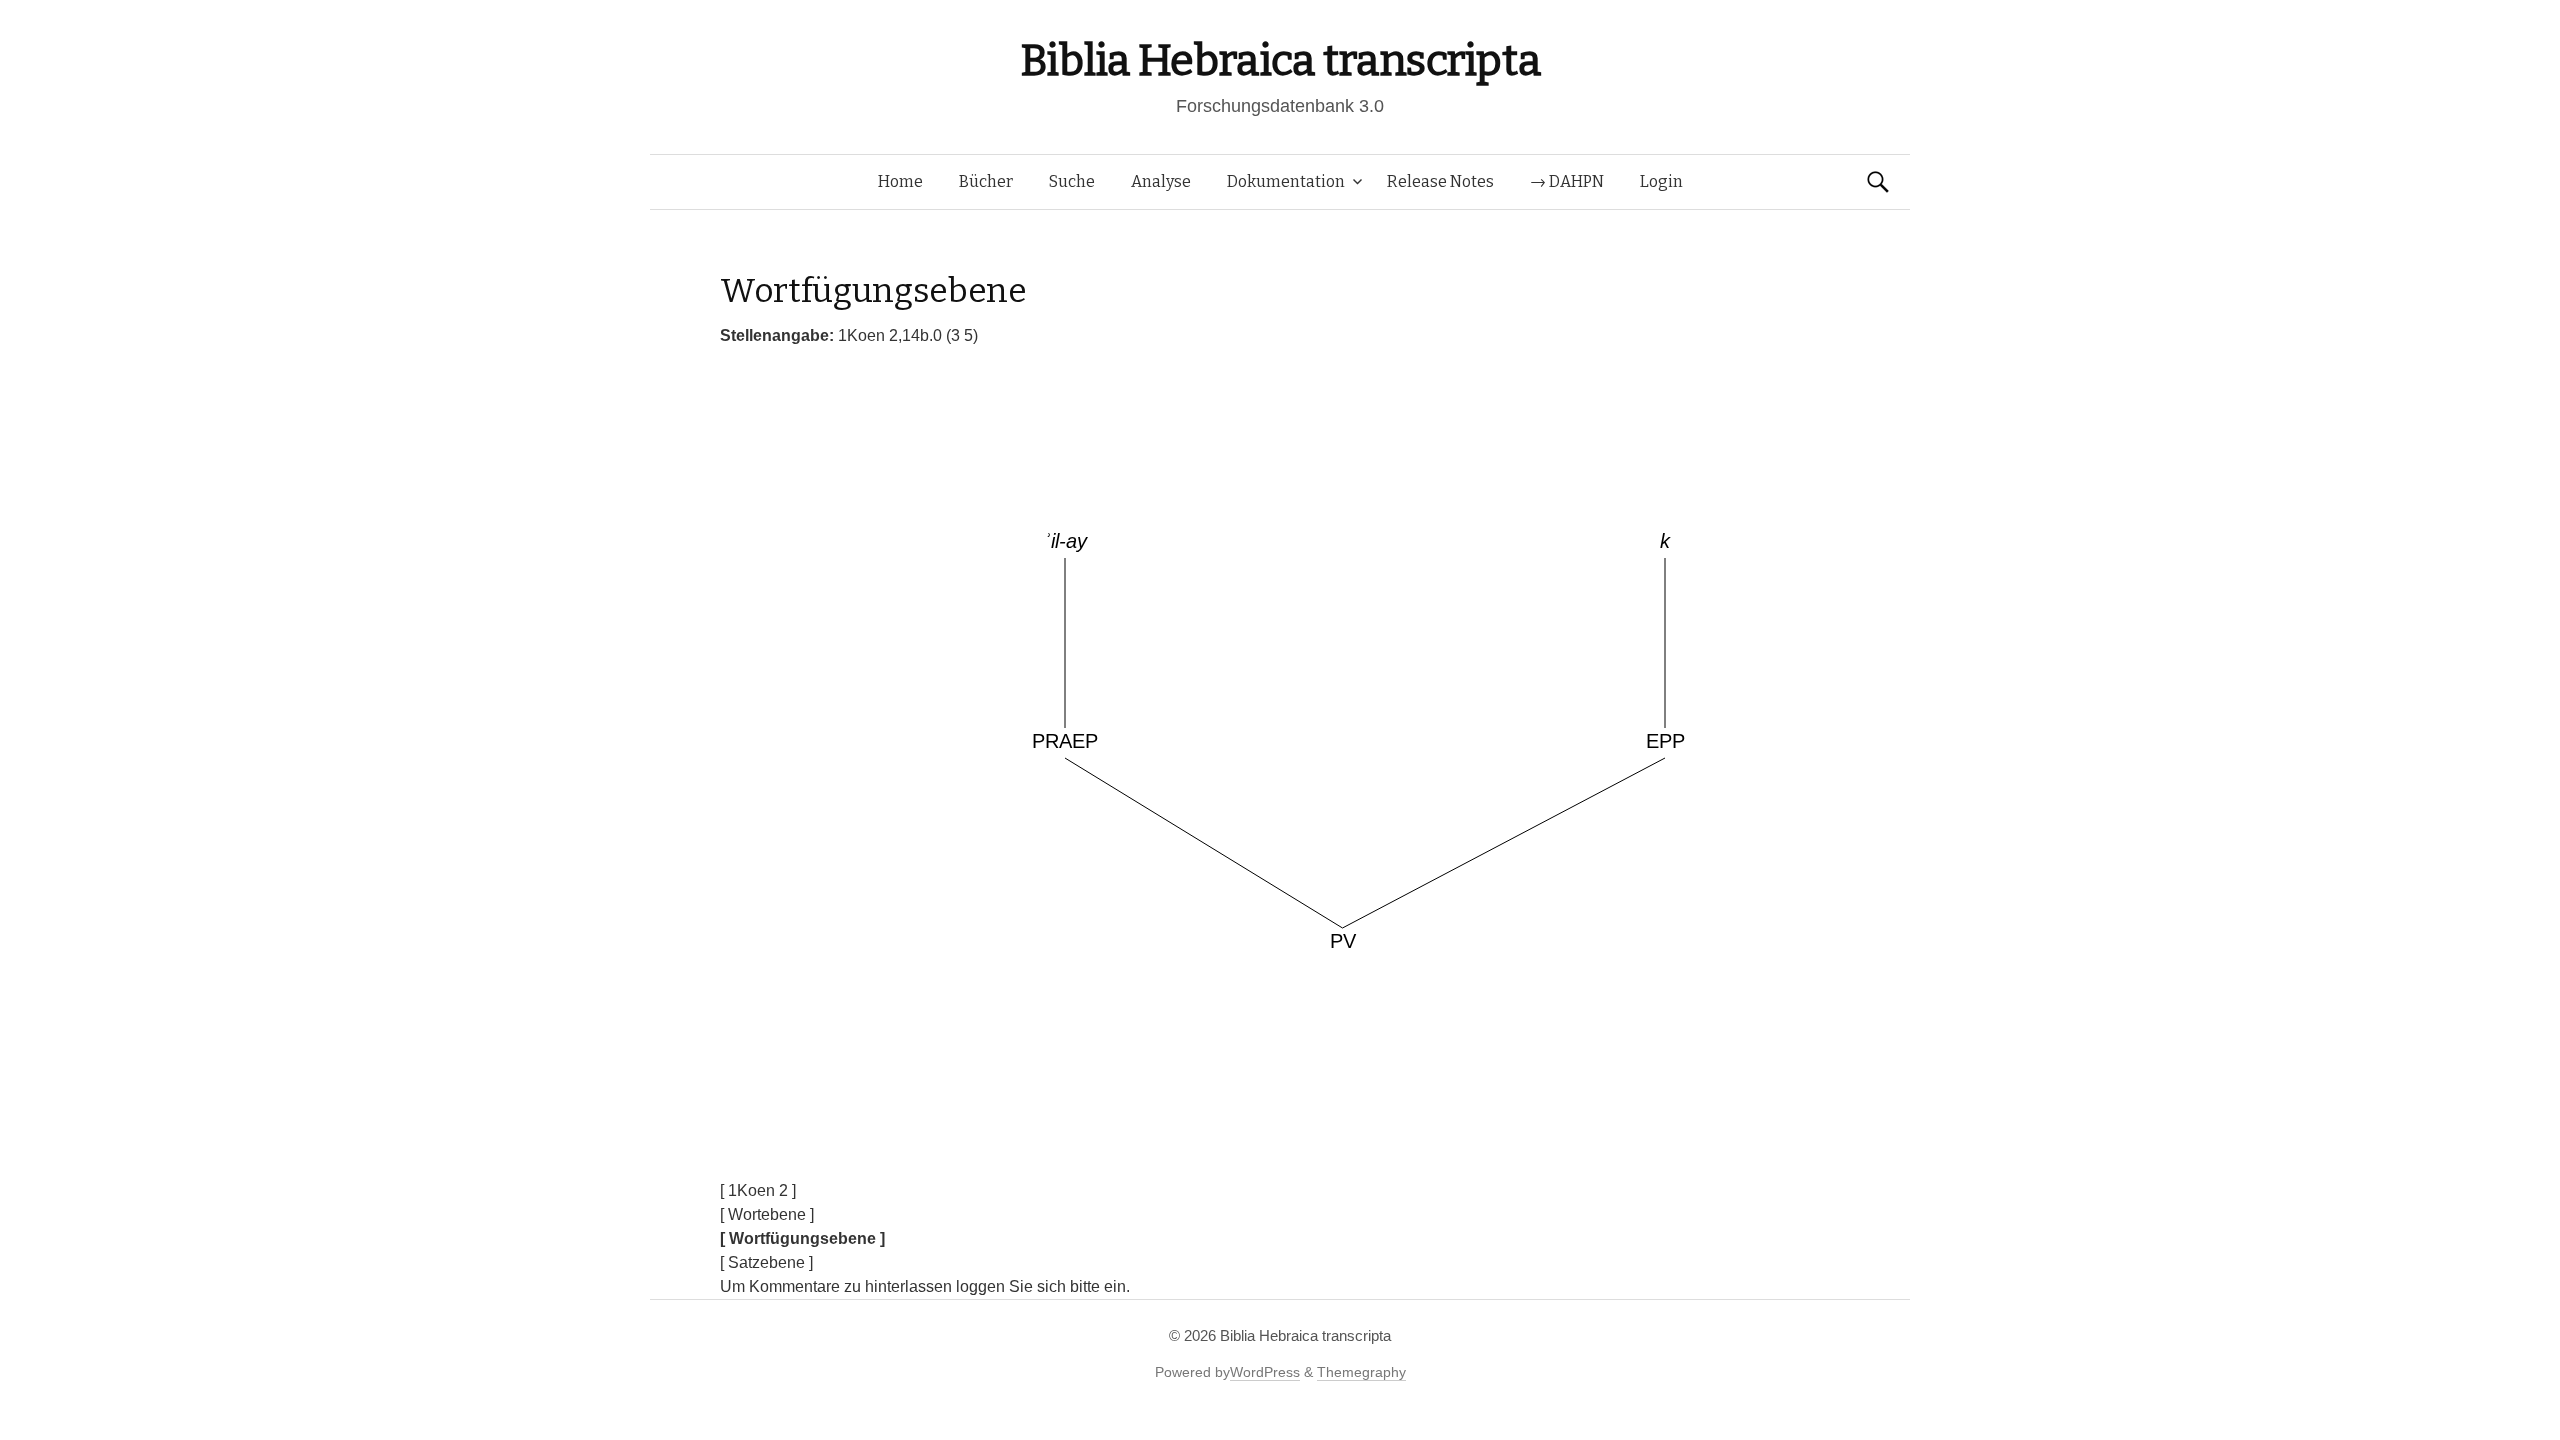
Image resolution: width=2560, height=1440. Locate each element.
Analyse (1161, 181)
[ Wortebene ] (767, 1214)
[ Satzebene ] (766, 1262)
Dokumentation (1286, 181)
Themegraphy (1361, 1372)
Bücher (986, 181)
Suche (1072, 181)
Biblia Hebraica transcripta (1280, 60)
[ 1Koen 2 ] (758, 1190)
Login (1661, 181)
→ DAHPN (1567, 181)
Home (900, 181)
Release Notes (1440, 181)
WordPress (1265, 1372)
